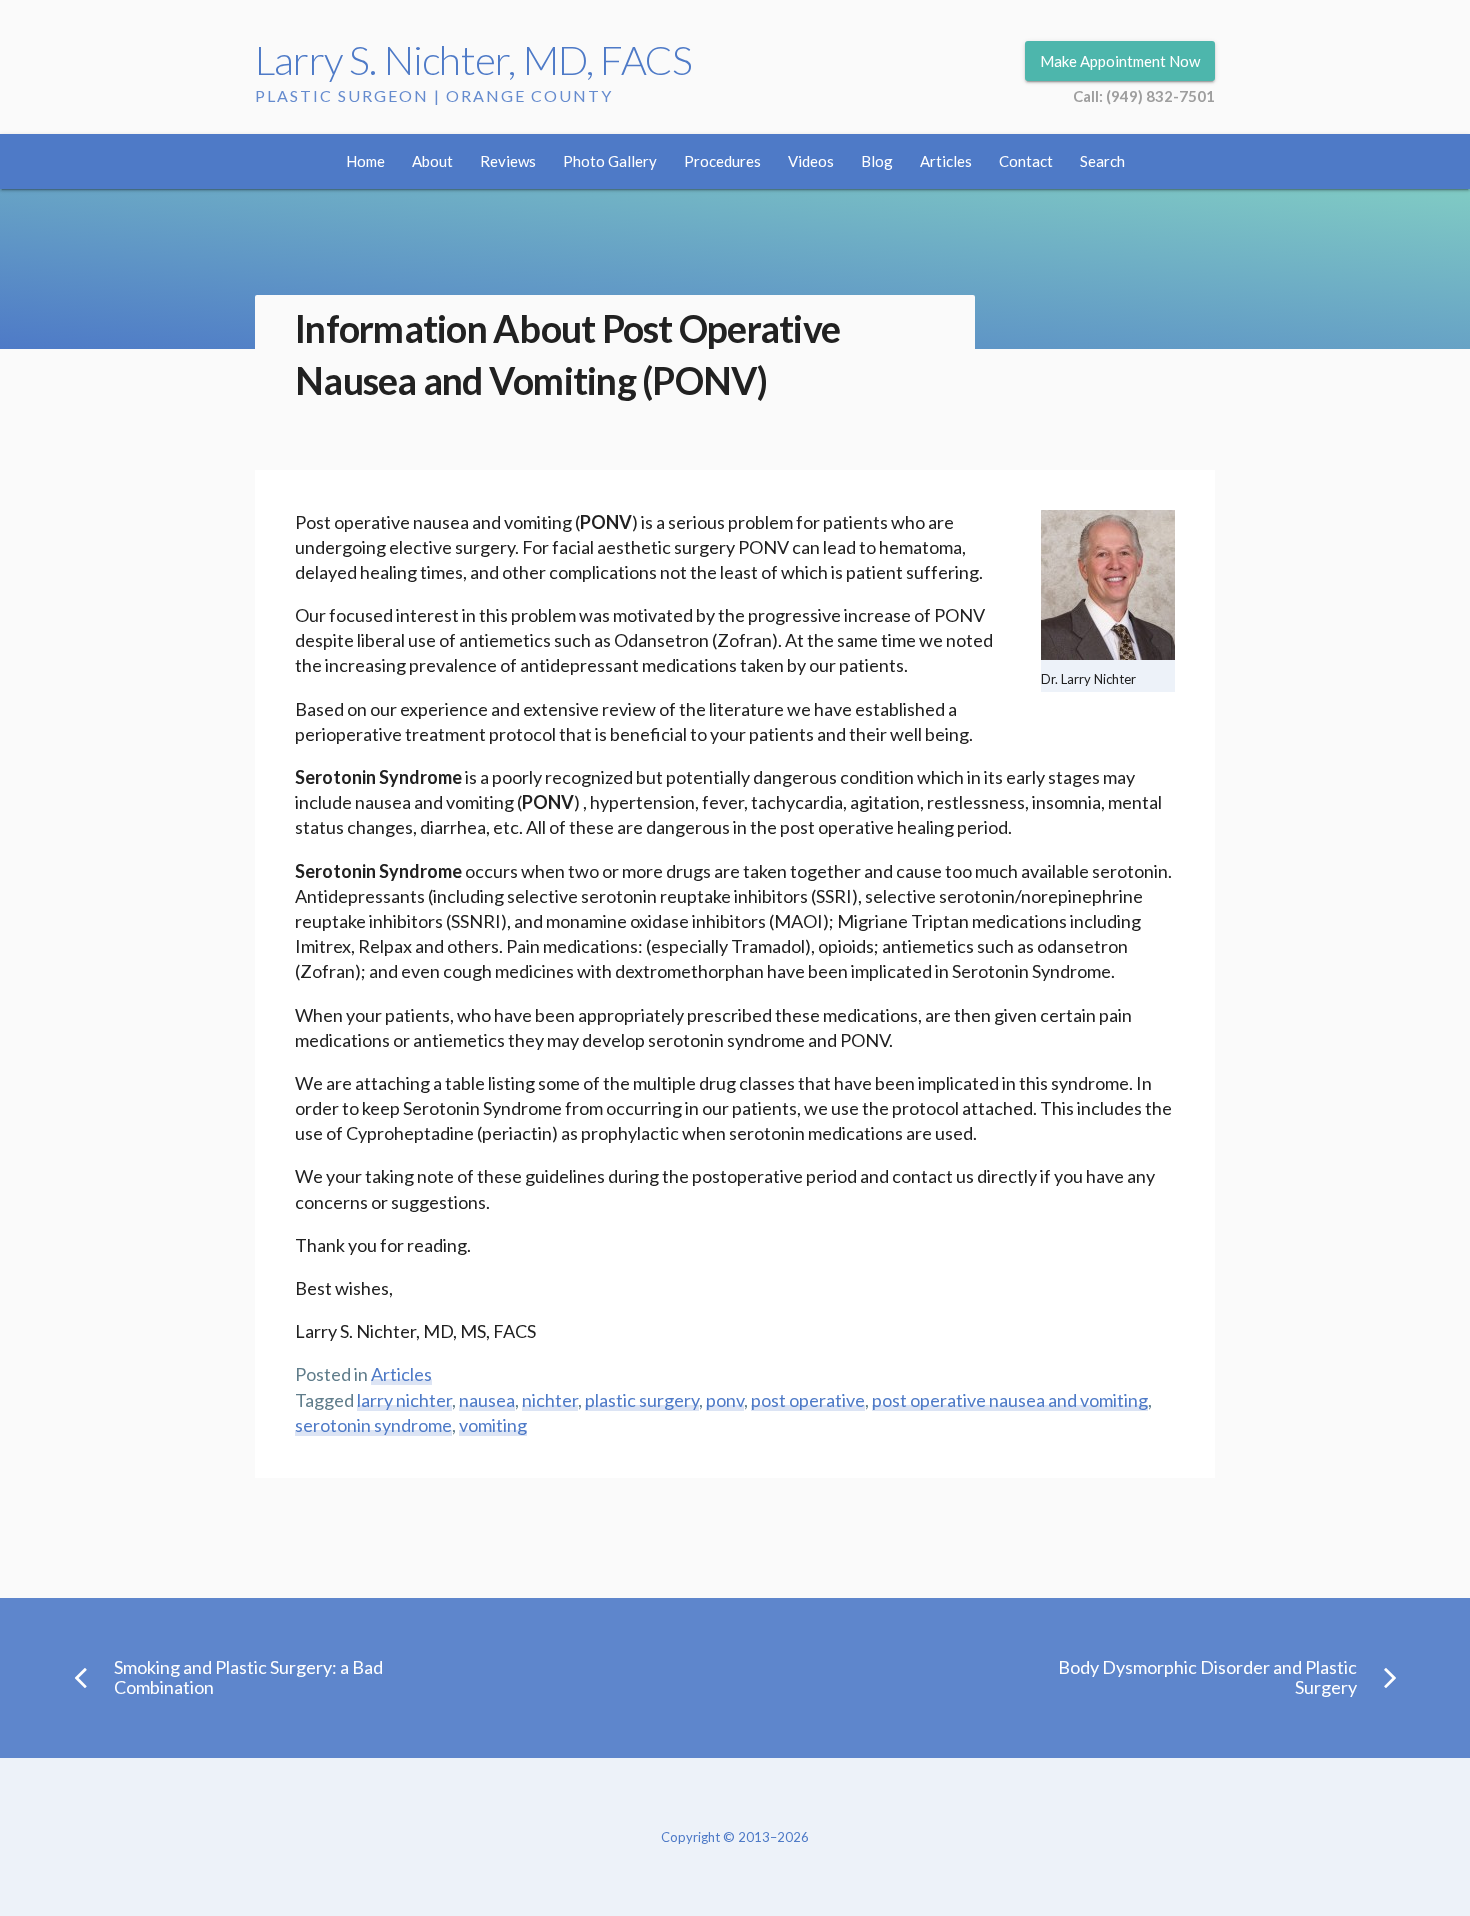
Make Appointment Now (1120, 61)
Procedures (722, 161)
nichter (550, 1400)
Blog (877, 161)
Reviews (508, 161)
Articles (946, 161)
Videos (811, 161)
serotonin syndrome (373, 1425)
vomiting (493, 1425)
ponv (725, 1400)
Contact (1026, 161)
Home (365, 161)
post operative (808, 1400)
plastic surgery (642, 1400)
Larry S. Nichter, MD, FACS (473, 60)
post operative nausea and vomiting (1010, 1400)
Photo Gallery (610, 161)
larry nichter (404, 1400)
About (432, 161)
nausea (487, 1400)
